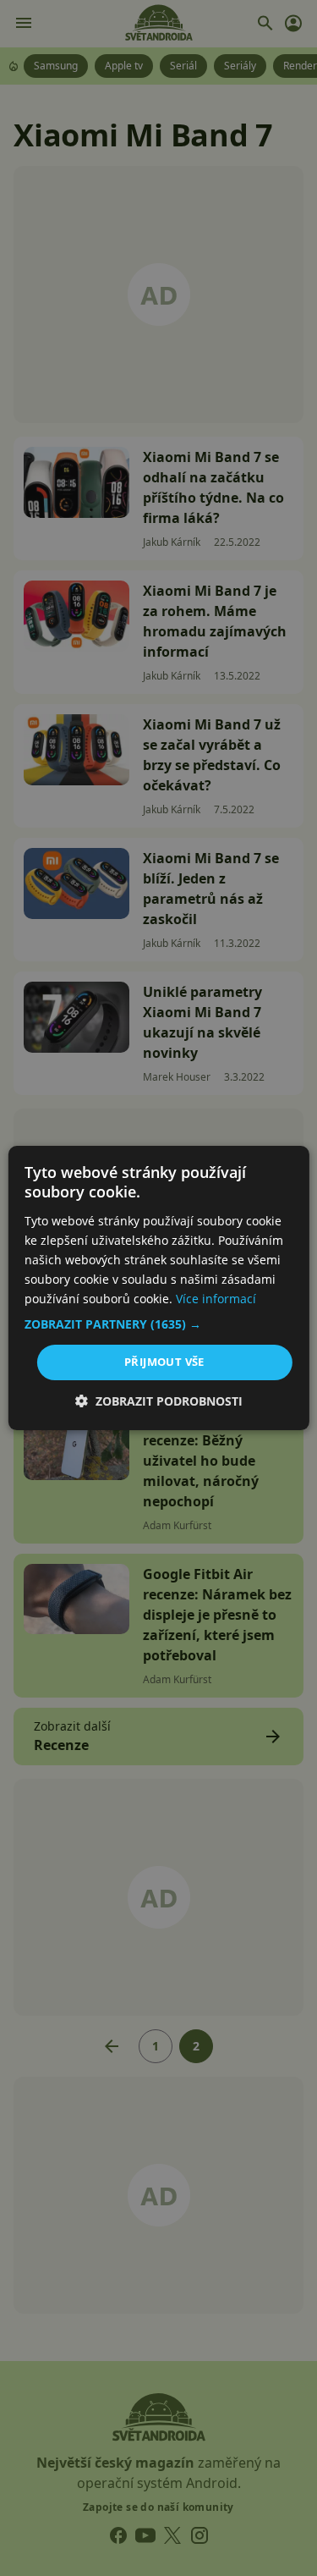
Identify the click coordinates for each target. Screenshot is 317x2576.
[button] (158, 1324)
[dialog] (158, 1288)
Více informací (216, 1299)
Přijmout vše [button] (164, 1362)
